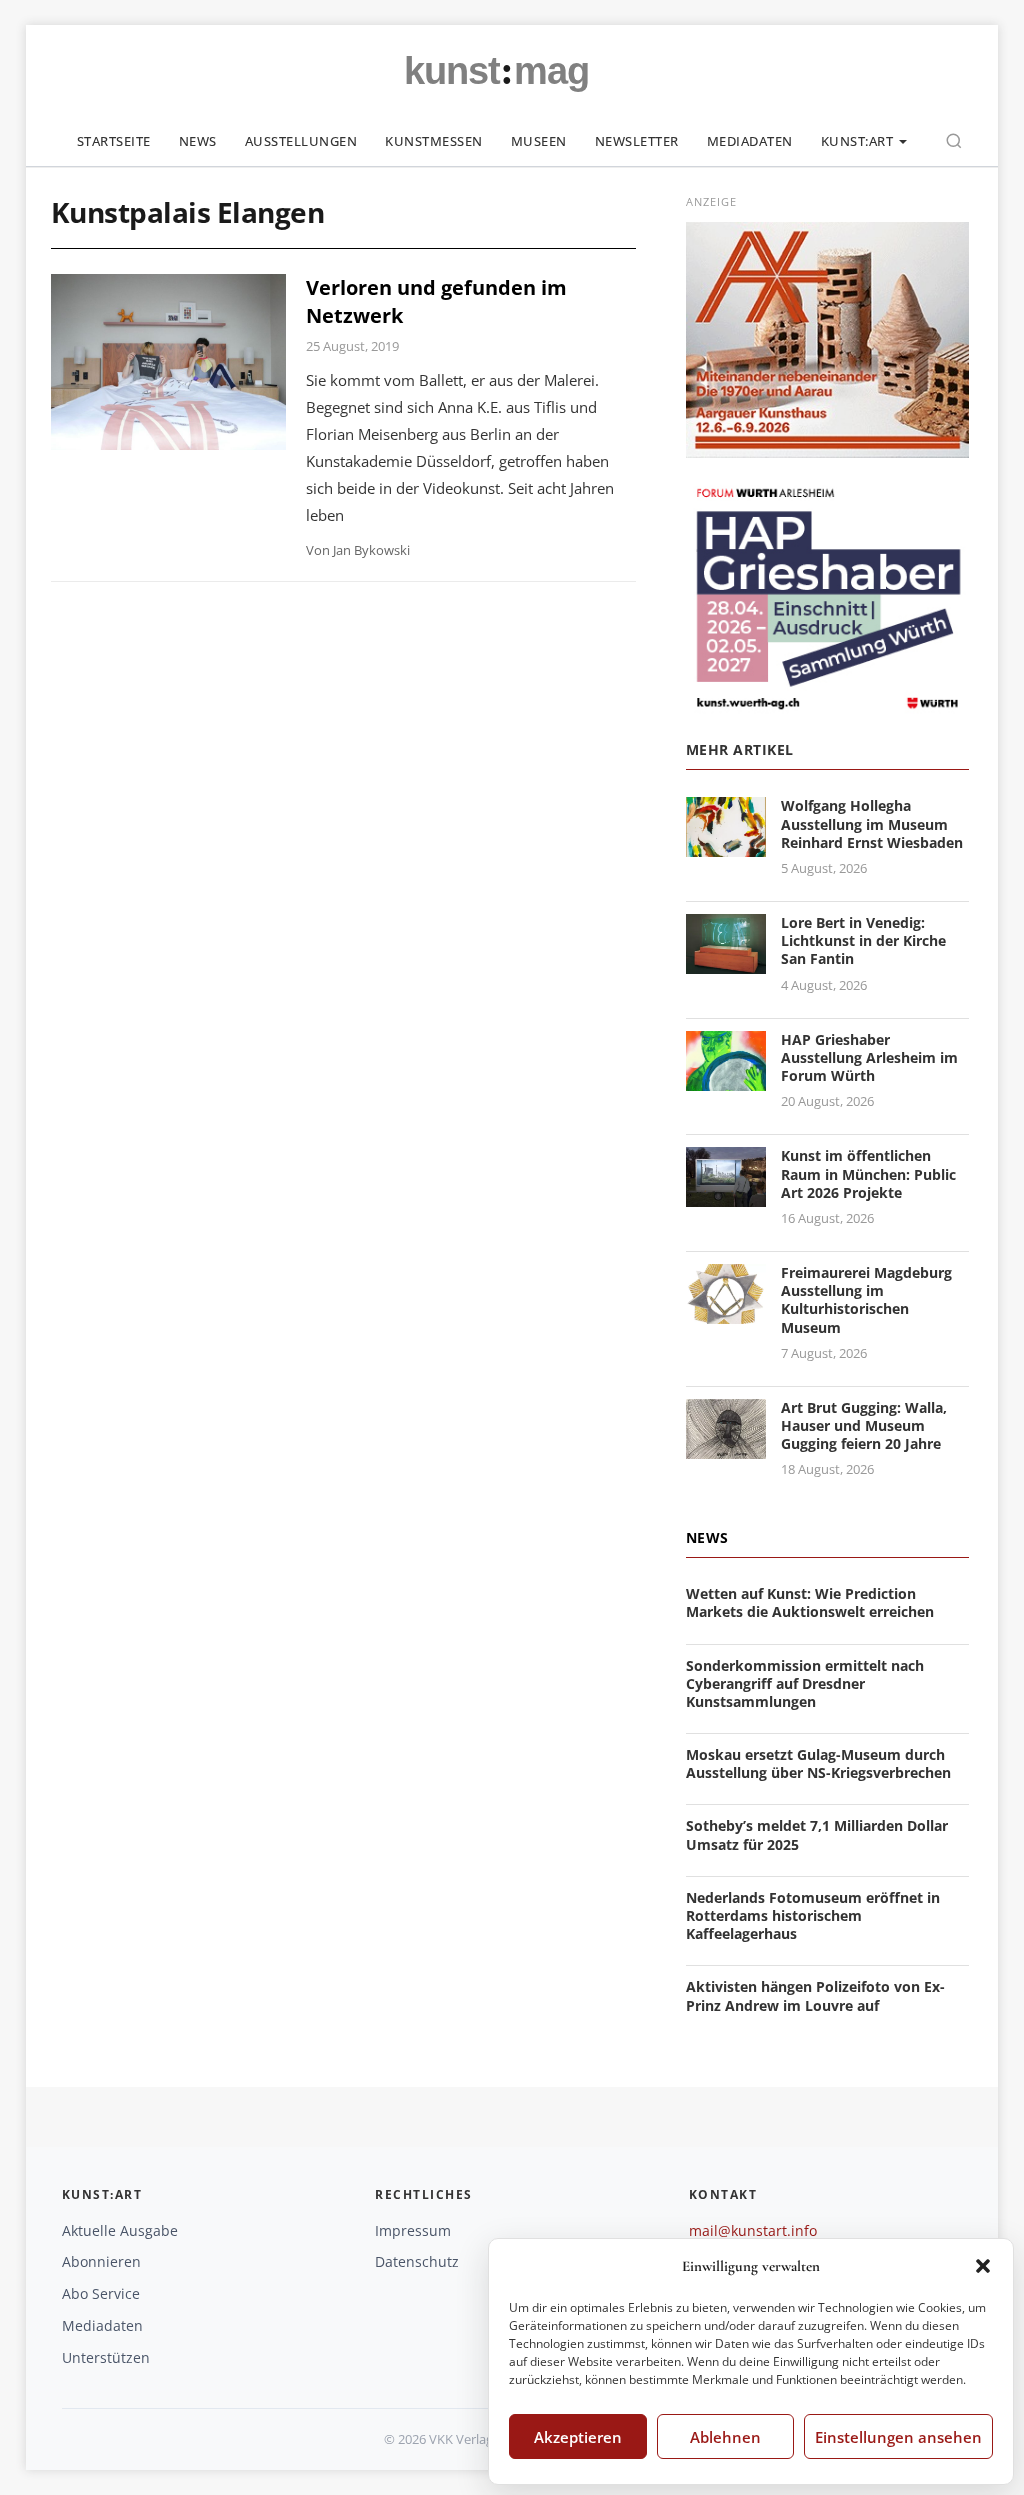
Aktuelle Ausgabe (120, 2230)
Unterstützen (106, 2357)
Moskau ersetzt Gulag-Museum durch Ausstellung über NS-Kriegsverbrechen (818, 1763)
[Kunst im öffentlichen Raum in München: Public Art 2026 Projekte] (726, 1195)
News (198, 141)
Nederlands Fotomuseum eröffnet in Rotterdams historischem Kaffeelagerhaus (813, 1915)
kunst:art (857, 141)
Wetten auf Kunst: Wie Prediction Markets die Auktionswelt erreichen (810, 1602)
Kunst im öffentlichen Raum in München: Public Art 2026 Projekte (868, 1173)
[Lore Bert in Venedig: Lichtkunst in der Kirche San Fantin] (726, 961)
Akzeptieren (578, 2437)
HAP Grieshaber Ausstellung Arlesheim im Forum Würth (869, 1057)
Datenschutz (417, 2261)
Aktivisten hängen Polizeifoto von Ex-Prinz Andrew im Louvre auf (815, 1995)
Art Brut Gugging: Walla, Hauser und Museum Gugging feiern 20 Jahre (864, 1425)
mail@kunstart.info (753, 2230)
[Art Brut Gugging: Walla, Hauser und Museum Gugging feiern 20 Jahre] (726, 1446)
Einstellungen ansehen (898, 2437)
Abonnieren (101, 2261)
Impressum (413, 2230)
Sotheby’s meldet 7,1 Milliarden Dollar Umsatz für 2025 (817, 1834)
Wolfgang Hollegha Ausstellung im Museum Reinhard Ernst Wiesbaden (872, 823)
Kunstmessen (434, 141)
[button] (983, 2266)
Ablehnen (725, 2437)
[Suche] (954, 141)
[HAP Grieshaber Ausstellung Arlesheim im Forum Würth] (726, 1078)
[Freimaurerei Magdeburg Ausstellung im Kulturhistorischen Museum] (726, 1311)
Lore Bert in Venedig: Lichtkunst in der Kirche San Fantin (863, 940)
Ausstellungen (301, 141)
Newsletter (637, 141)
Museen (539, 141)
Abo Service (101, 2293)
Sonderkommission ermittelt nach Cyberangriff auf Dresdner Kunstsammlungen (805, 1683)
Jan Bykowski (371, 550)
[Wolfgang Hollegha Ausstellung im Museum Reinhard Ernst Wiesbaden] (726, 845)
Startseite (114, 141)
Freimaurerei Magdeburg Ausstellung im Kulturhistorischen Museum (866, 1300)
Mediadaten (750, 141)
